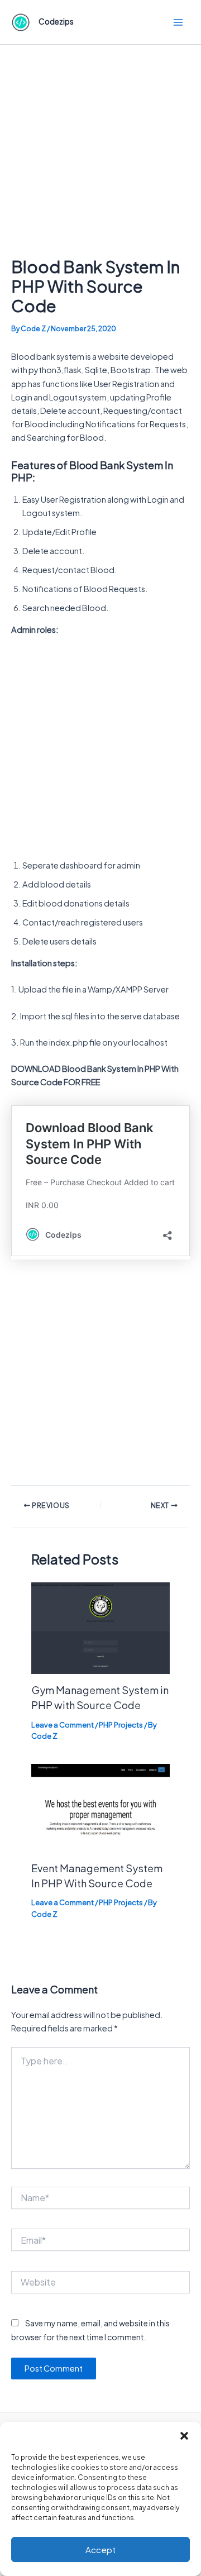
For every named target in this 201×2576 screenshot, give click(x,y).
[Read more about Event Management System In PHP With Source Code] (100, 1807)
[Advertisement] (100, 151)
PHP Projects (121, 1725)
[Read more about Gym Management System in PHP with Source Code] (100, 1627)
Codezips (56, 22)
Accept (100, 2549)
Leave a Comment (63, 1725)
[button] (184, 2436)
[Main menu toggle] (178, 22)
